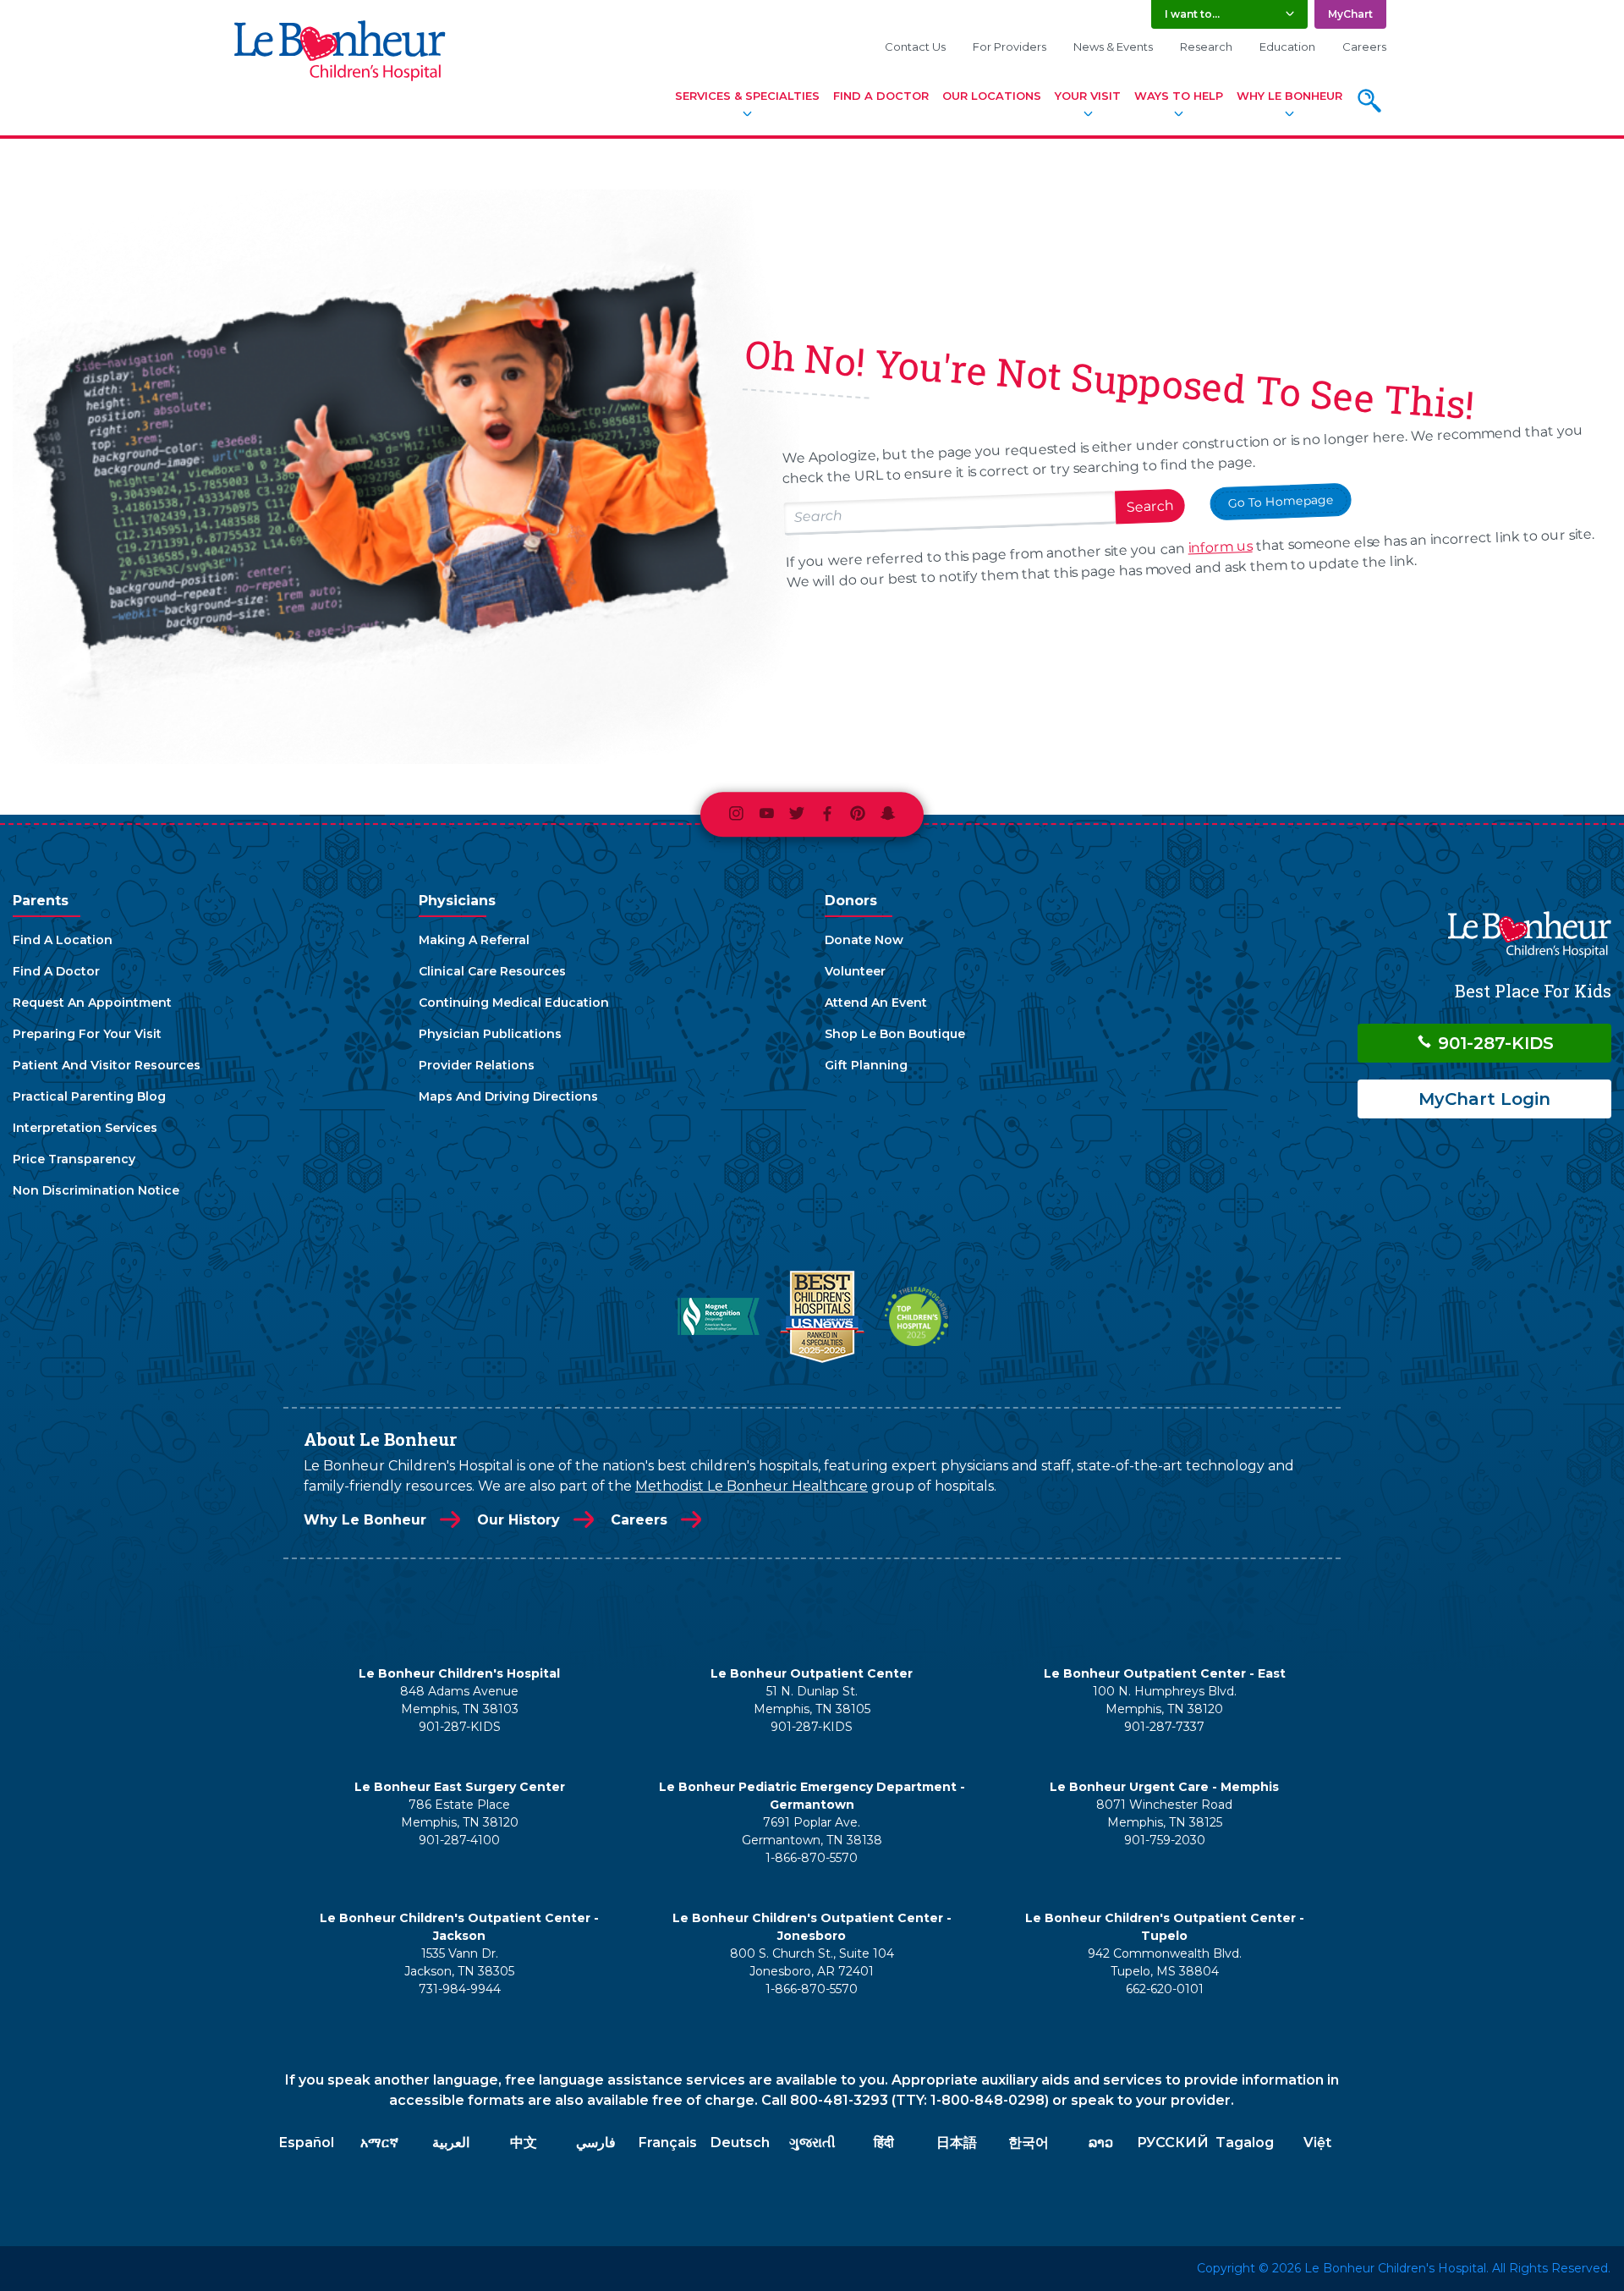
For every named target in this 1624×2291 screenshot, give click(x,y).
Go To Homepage (1281, 501)
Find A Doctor (881, 96)
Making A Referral (474, 940)
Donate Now (864, 940)
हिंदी (884, 2143)
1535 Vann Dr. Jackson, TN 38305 (459, 1962)
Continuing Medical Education (514, 1003)
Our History (518, 1520)
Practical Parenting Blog (89, 1096)
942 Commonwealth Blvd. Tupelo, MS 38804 (1165, 1962)
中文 (524, 2143)
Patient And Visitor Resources (107, 1065)
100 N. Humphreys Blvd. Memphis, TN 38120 (1165, 1700)
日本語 (957, 2143)
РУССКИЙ (1173, 2143)
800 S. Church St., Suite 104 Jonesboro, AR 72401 (812, 1962)
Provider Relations (477, 1065)
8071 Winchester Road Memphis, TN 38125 (1164, 1813)
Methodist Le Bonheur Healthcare (752, 1486)
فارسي (596, 2143)
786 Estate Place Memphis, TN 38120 (460, 1813)
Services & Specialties (747, 96)
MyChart (1350, 14)
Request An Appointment (92, 1003)
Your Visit (1088, 96)
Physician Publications (490, 1034)
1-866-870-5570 (812, 1858)
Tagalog (1245, 2143)
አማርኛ (379, 2143)
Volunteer (855, 971)
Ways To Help (1179, 96)
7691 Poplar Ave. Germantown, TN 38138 (812, 1831)
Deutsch (740, 2143)
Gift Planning (866, 1065)
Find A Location (63, 940)
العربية (451, 2143)
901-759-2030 (1165, 1840)
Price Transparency (74, 1159)
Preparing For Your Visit (87, 1034)
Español (307, 2143)
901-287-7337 (1164, 1727)
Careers (1364, 47)
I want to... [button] (1192, 14)
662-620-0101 (1165, 1989)
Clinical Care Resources (492, 971)
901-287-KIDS (1493, 1043)
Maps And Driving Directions (508, 1096)
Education (1287, 47)
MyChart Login (1484, 1099)
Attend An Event (876, 1003)
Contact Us (915, 47)
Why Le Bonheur (1289, 96)
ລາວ (1101, 2143)
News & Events (1113, 47)
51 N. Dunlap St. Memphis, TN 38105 (812, 1700)
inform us (1220, 547)
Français (668, 2143)
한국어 (1029, 2143)
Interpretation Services (85, 1128)
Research (1206, 47)
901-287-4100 (459, 1840)
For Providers (1010, 47)
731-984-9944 (460, 1989)
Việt (1317, 2143)
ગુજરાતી (812, 2143)
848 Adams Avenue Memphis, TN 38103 (459, 1700)
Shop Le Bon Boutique (895, 1034)
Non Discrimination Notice (96, 1190)
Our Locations (992, 96)
